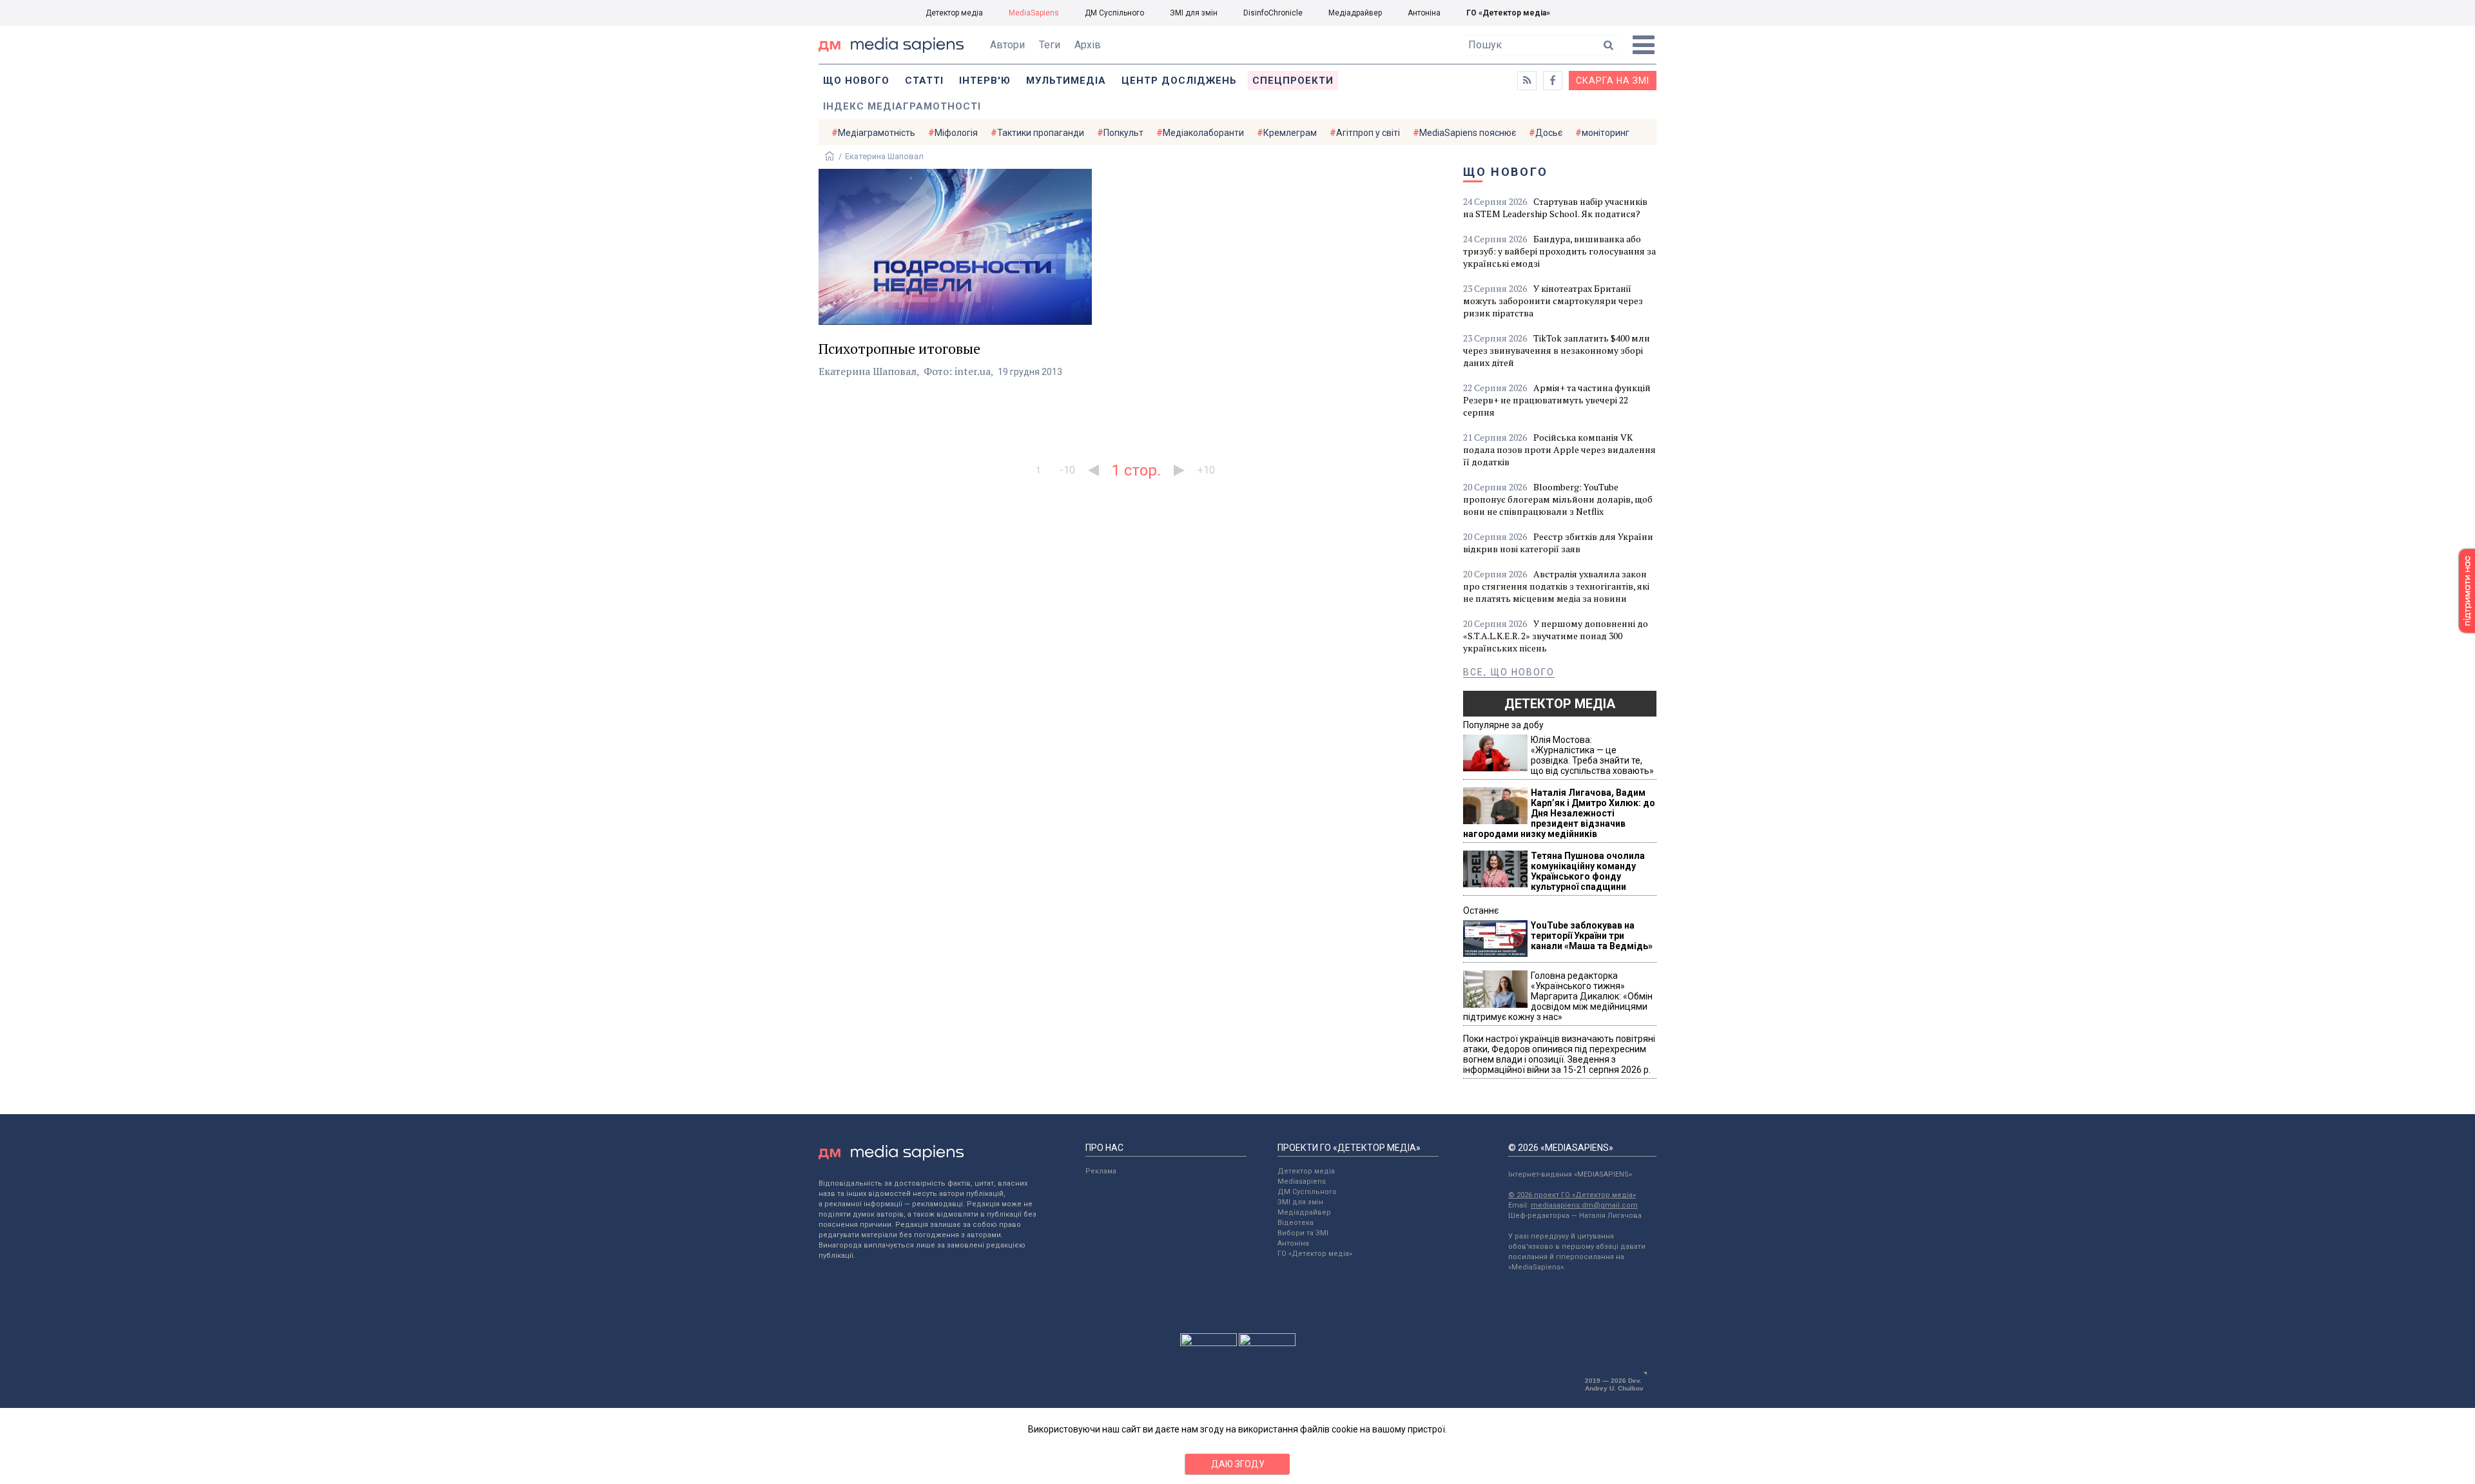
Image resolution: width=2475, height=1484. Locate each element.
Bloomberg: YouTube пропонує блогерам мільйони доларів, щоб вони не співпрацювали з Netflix (1558, 499)
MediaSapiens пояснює (1468, 133)
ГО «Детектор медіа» (1508, 13)
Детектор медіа (954, 13)
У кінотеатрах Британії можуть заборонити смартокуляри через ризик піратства (1553, 301)
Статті (924, 81)
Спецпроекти (1293, 81)
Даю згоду (1238, 1464)
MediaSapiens (1034, 13)
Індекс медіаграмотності (902, 106)
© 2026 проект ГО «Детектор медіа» (1572, 1195)
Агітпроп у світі (1368, 133)
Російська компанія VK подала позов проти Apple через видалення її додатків (1559, 449)
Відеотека (1296, 1223)
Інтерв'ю (985, 81)
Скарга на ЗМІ (1613, 81)
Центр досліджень (1179, 81)
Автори (1007, 45)
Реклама (1101, 1171)
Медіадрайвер (1355, 13)
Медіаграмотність (877, 133)
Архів (1088, 45)
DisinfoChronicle (1273, 13)
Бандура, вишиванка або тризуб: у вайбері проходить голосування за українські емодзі (1559, 251)
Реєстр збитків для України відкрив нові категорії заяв (1558, 543)
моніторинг (1606, 133)
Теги (1050, 45)
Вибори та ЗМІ (1303, 1233)
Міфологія (956, 133)
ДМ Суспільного (1114, 13)
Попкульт (1123, 133)
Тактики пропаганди (1041, 133)
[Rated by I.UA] (1208, 1343)
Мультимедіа (1066, 81)
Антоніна (1424, 13)
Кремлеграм (1290, 133)
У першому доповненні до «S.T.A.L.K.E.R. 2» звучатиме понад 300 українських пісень (1556, 636)
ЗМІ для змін (1194, 13)
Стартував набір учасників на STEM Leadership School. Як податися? (1555, 207)
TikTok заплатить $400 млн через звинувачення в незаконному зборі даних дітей (1557, 350)
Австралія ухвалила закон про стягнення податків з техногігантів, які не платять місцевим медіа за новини (1556, 586)
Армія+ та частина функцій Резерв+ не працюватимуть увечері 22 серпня (1557, 400)
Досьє (1549, 133)
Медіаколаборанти (1203, 133)
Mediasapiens (1302, 1181)
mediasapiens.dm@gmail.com (1584, 1205)
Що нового (856, 81)
